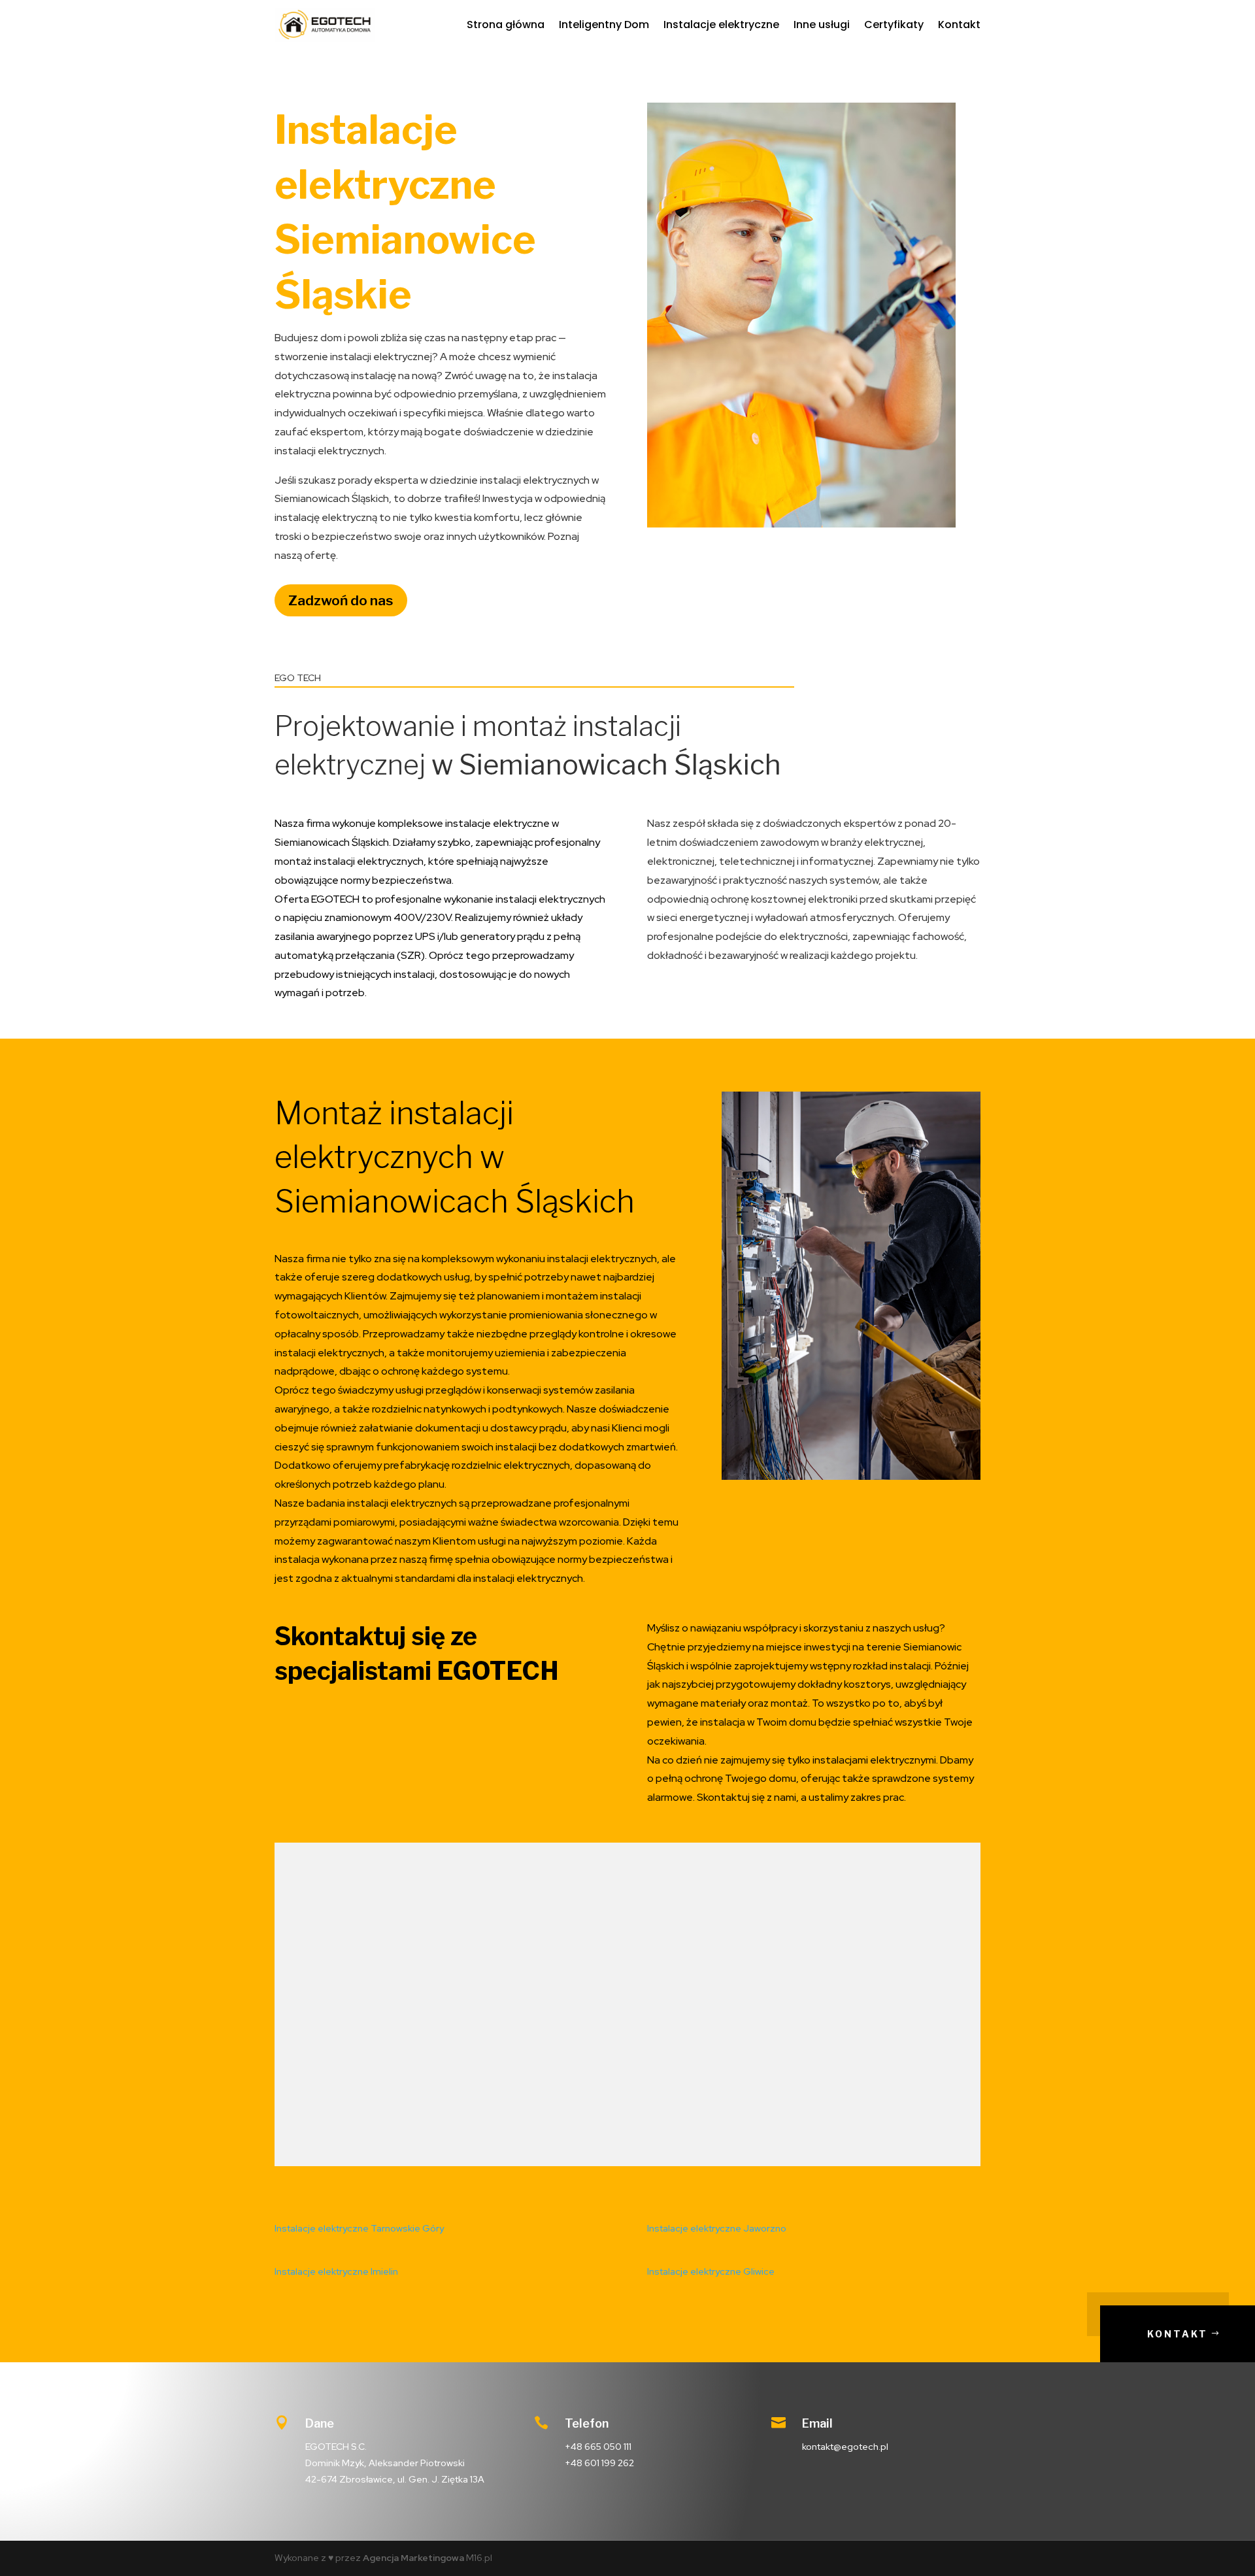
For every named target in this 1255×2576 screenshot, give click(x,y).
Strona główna (506, 25)
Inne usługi (822, 25)
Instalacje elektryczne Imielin (336, 2271)
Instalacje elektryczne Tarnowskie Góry (359, 2228)
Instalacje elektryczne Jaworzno (717, 2228)
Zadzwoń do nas (341, 600)
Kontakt (959, 25)
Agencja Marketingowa (413, 2558)
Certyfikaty (894, 25)
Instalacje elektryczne (721, 25)
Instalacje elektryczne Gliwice (711, 2271)
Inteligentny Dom (604, 25)
